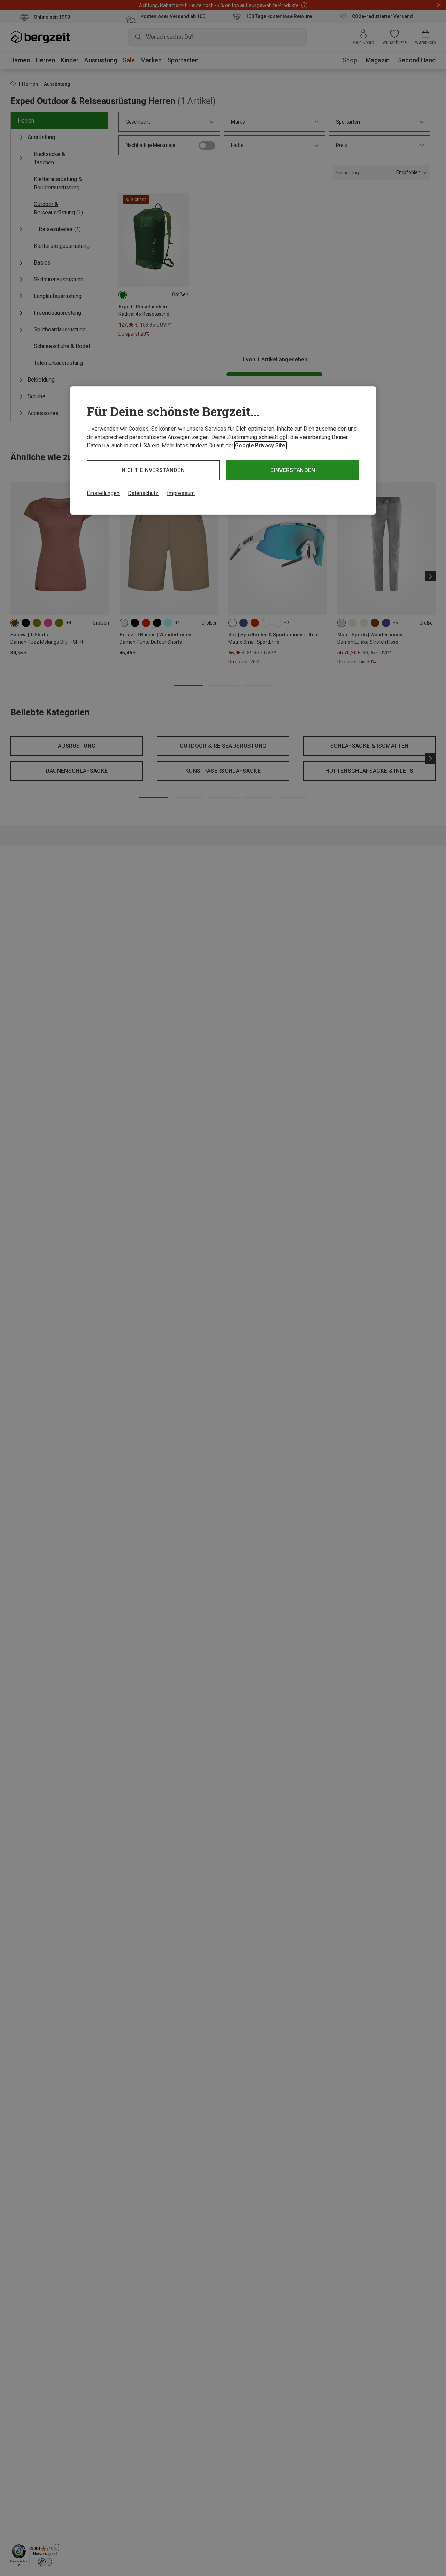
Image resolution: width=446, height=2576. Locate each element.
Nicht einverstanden (153, 470)
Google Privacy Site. (261, 445)
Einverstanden (293, 470)
